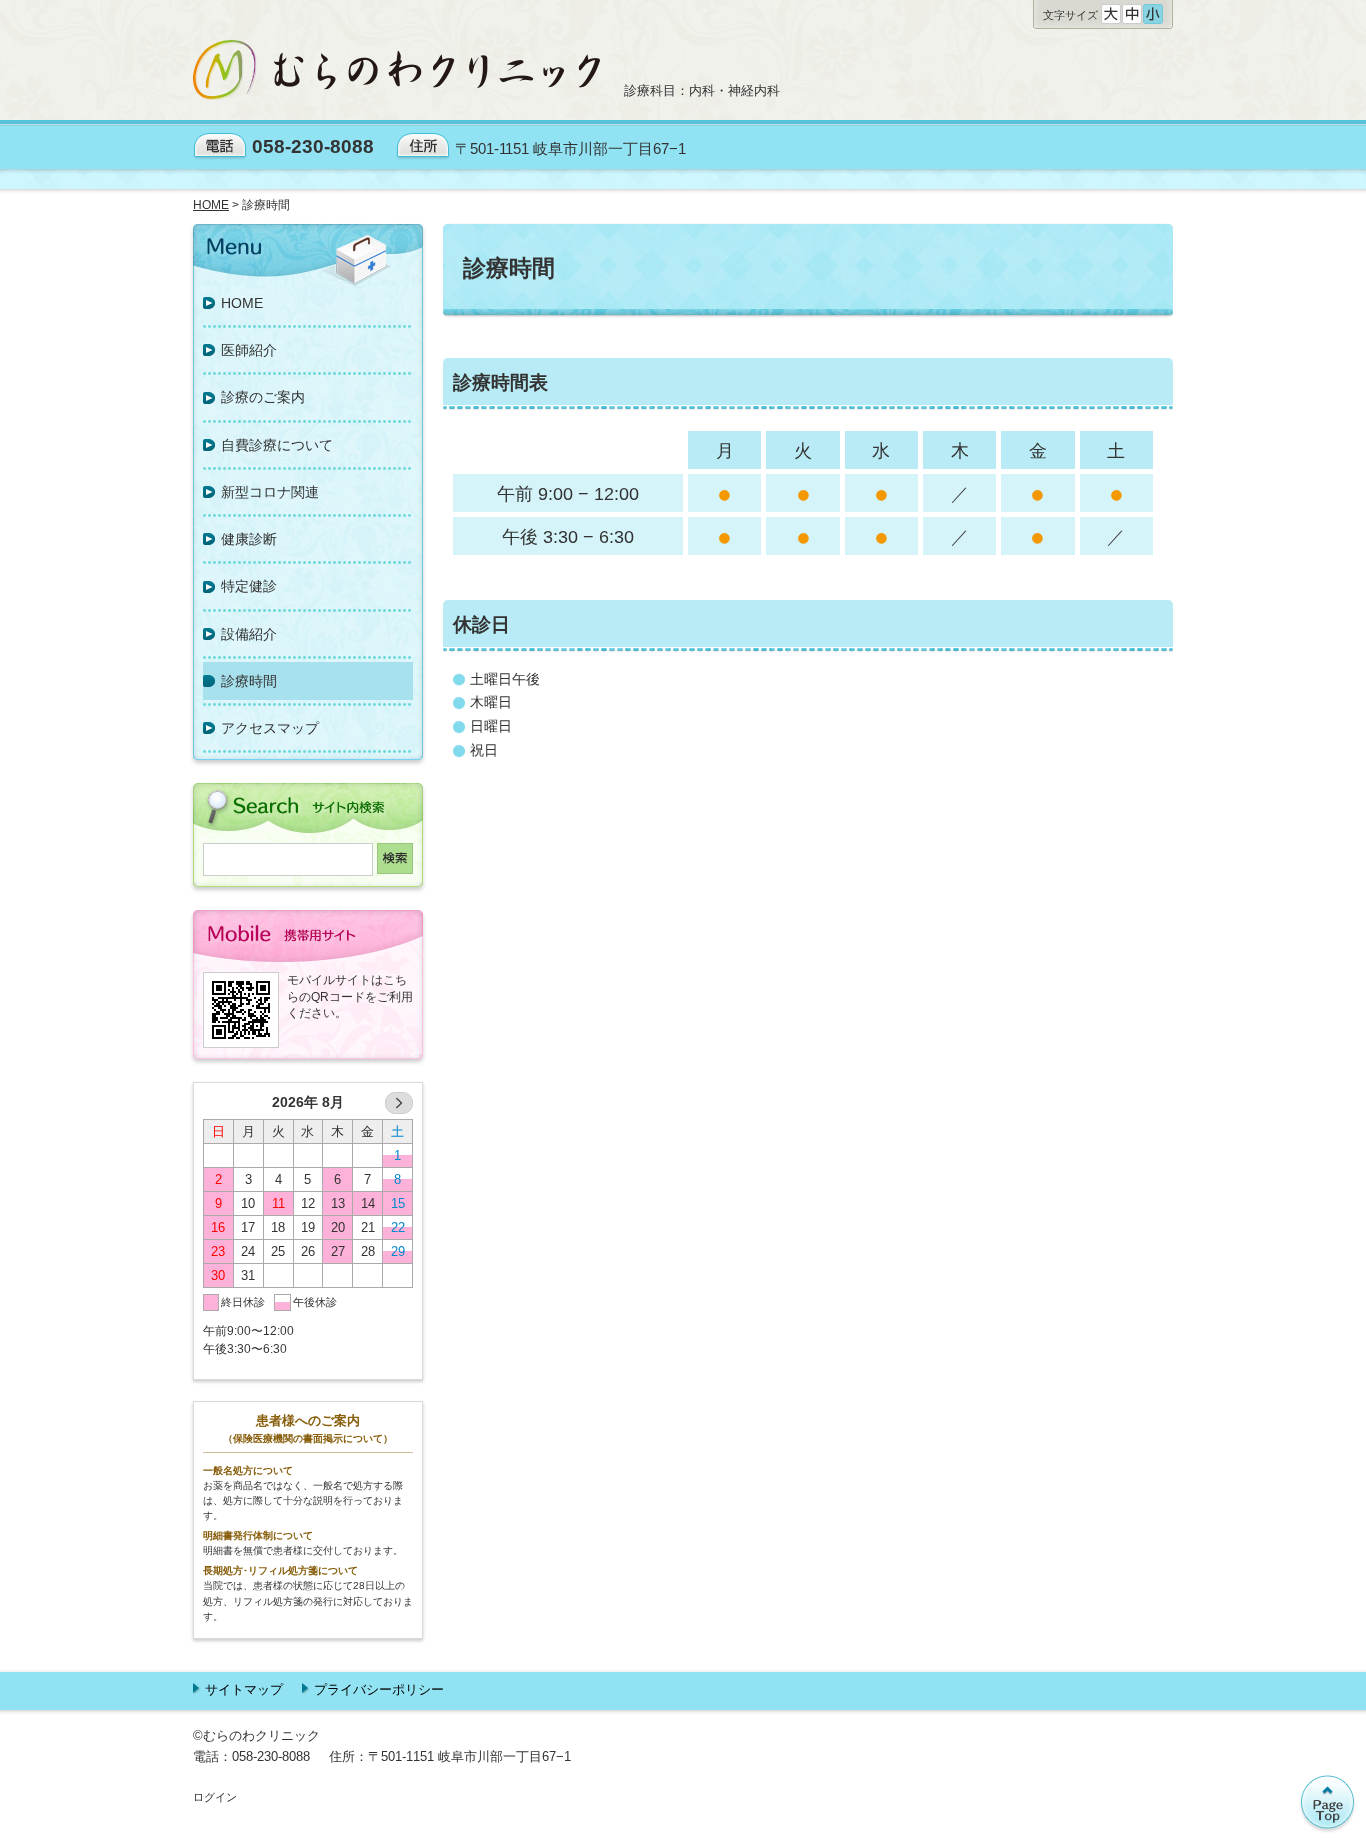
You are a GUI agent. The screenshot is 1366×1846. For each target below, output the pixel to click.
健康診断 (249, 539)
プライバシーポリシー (379, 1689)
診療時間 (249, 681)
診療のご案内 (263, 397)
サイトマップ (244, 1689)
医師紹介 (249, 350)
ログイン (215, 1797)
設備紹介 (249, 634)
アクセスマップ (270, 728)
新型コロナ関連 (270, 492)
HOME (242, 303)
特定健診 (249, 586)
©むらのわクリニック (256, 1735)
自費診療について (277, 445)
